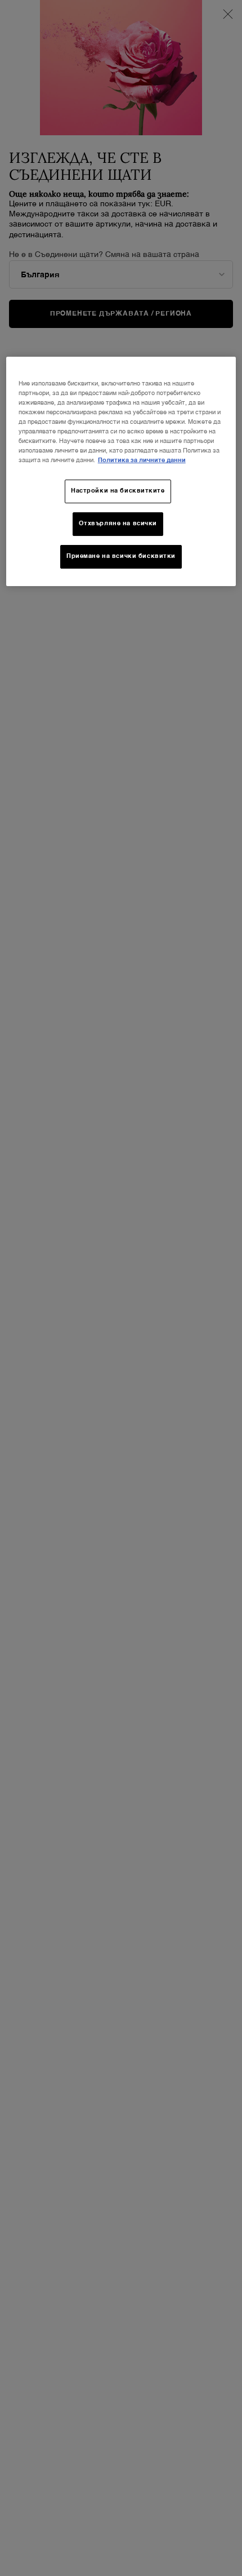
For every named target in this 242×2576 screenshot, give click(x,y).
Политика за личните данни (142, 460)
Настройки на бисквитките (118, 491)
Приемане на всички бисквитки (121, 556)
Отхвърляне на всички (118, 524)
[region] (121, 471)
